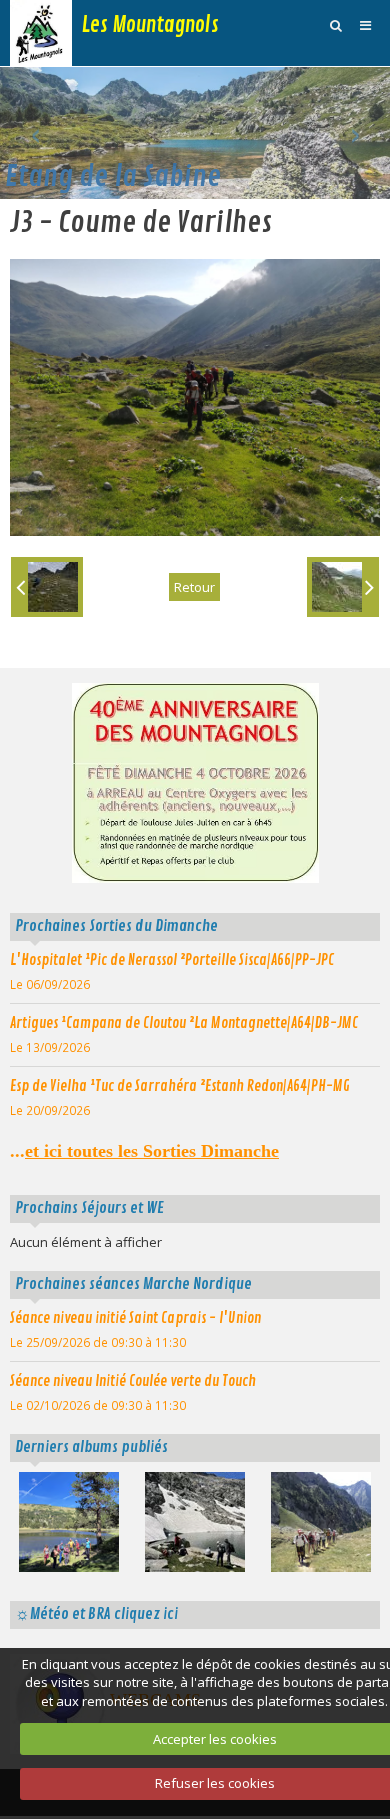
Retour (194, 587)
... (144, 1151)
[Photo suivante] (343, 587)
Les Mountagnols (150, 25)
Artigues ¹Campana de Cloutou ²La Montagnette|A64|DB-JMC (184, 1023)
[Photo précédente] (47, 587)
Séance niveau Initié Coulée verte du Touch (133, 1381)
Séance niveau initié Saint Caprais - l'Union (135, 1318)
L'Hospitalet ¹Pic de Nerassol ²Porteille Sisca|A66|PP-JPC (172, 960)
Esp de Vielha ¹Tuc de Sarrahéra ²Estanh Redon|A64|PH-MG (180, 1086)
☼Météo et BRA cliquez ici (96, 1614)
